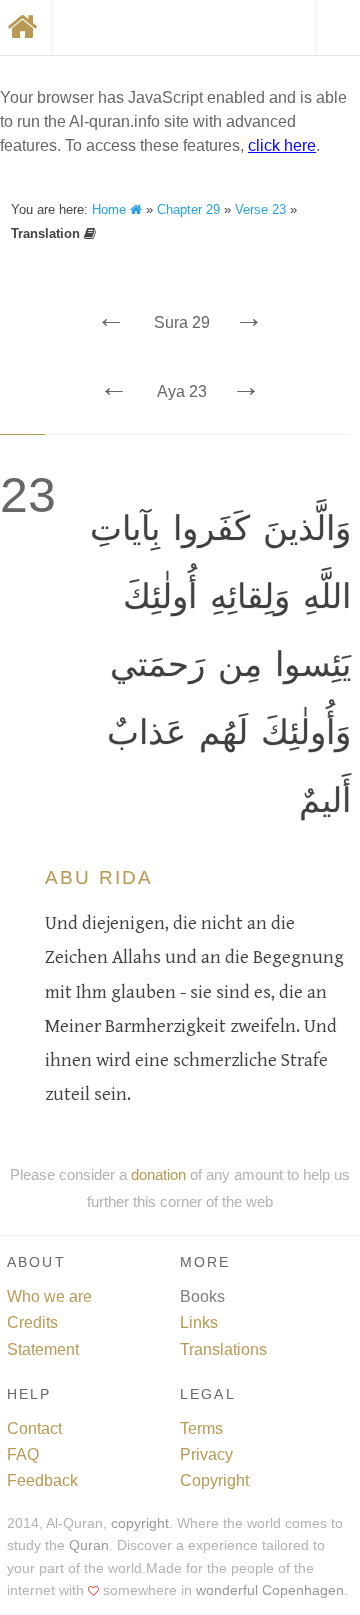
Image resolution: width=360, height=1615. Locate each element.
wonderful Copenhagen (270, 1590)
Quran (89, 1545)
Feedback (42, 1480)
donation (158, 1174)
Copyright (214, 1480)
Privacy (206, 1454)
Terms (201, 1428)
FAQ (23, 1454)
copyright (140, 1523)
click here (282, 145)
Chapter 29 (188, 209)
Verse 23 (260, 209)
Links (199, 1322)
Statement (43, 1349)
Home (111, 209)
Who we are (49, 1296)
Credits (32, 1322)
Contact (34, 1428)
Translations (223, 1349)
